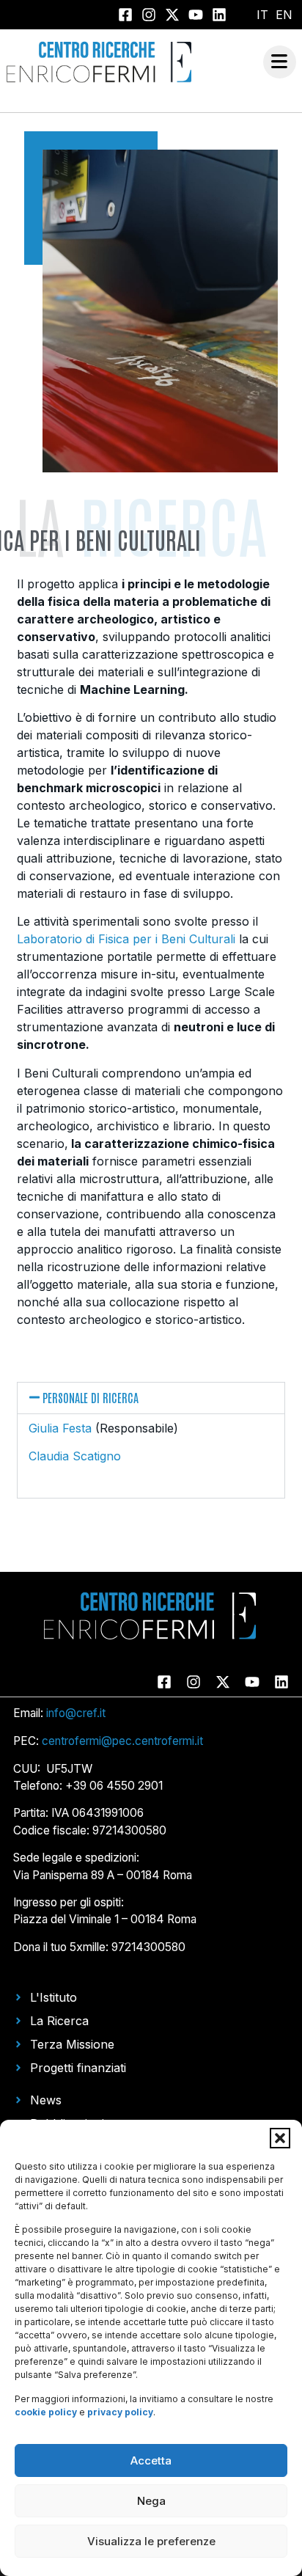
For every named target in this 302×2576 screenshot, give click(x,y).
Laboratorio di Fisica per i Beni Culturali (126, 939)
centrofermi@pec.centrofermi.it (122, 1741)
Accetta (151, 2460)
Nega (151, 2501)
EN (284, 15)
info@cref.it (76, 1713)
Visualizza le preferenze (151, 2541)
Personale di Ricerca (91, 1397)
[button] (280, 2138)
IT (262, 15)
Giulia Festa (60, 1428)
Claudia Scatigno (75, 1456)
